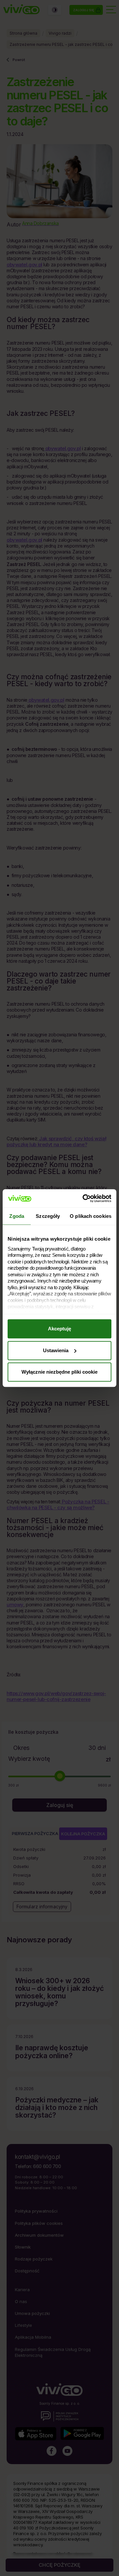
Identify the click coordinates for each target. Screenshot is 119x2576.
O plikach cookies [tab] (91, 1216)
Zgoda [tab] (17, 1216)
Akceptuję (59, 1329)
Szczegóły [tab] (48, 1216)
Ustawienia (56, 1350)
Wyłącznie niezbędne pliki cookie (59, 1372)
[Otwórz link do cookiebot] (84, 1198)
